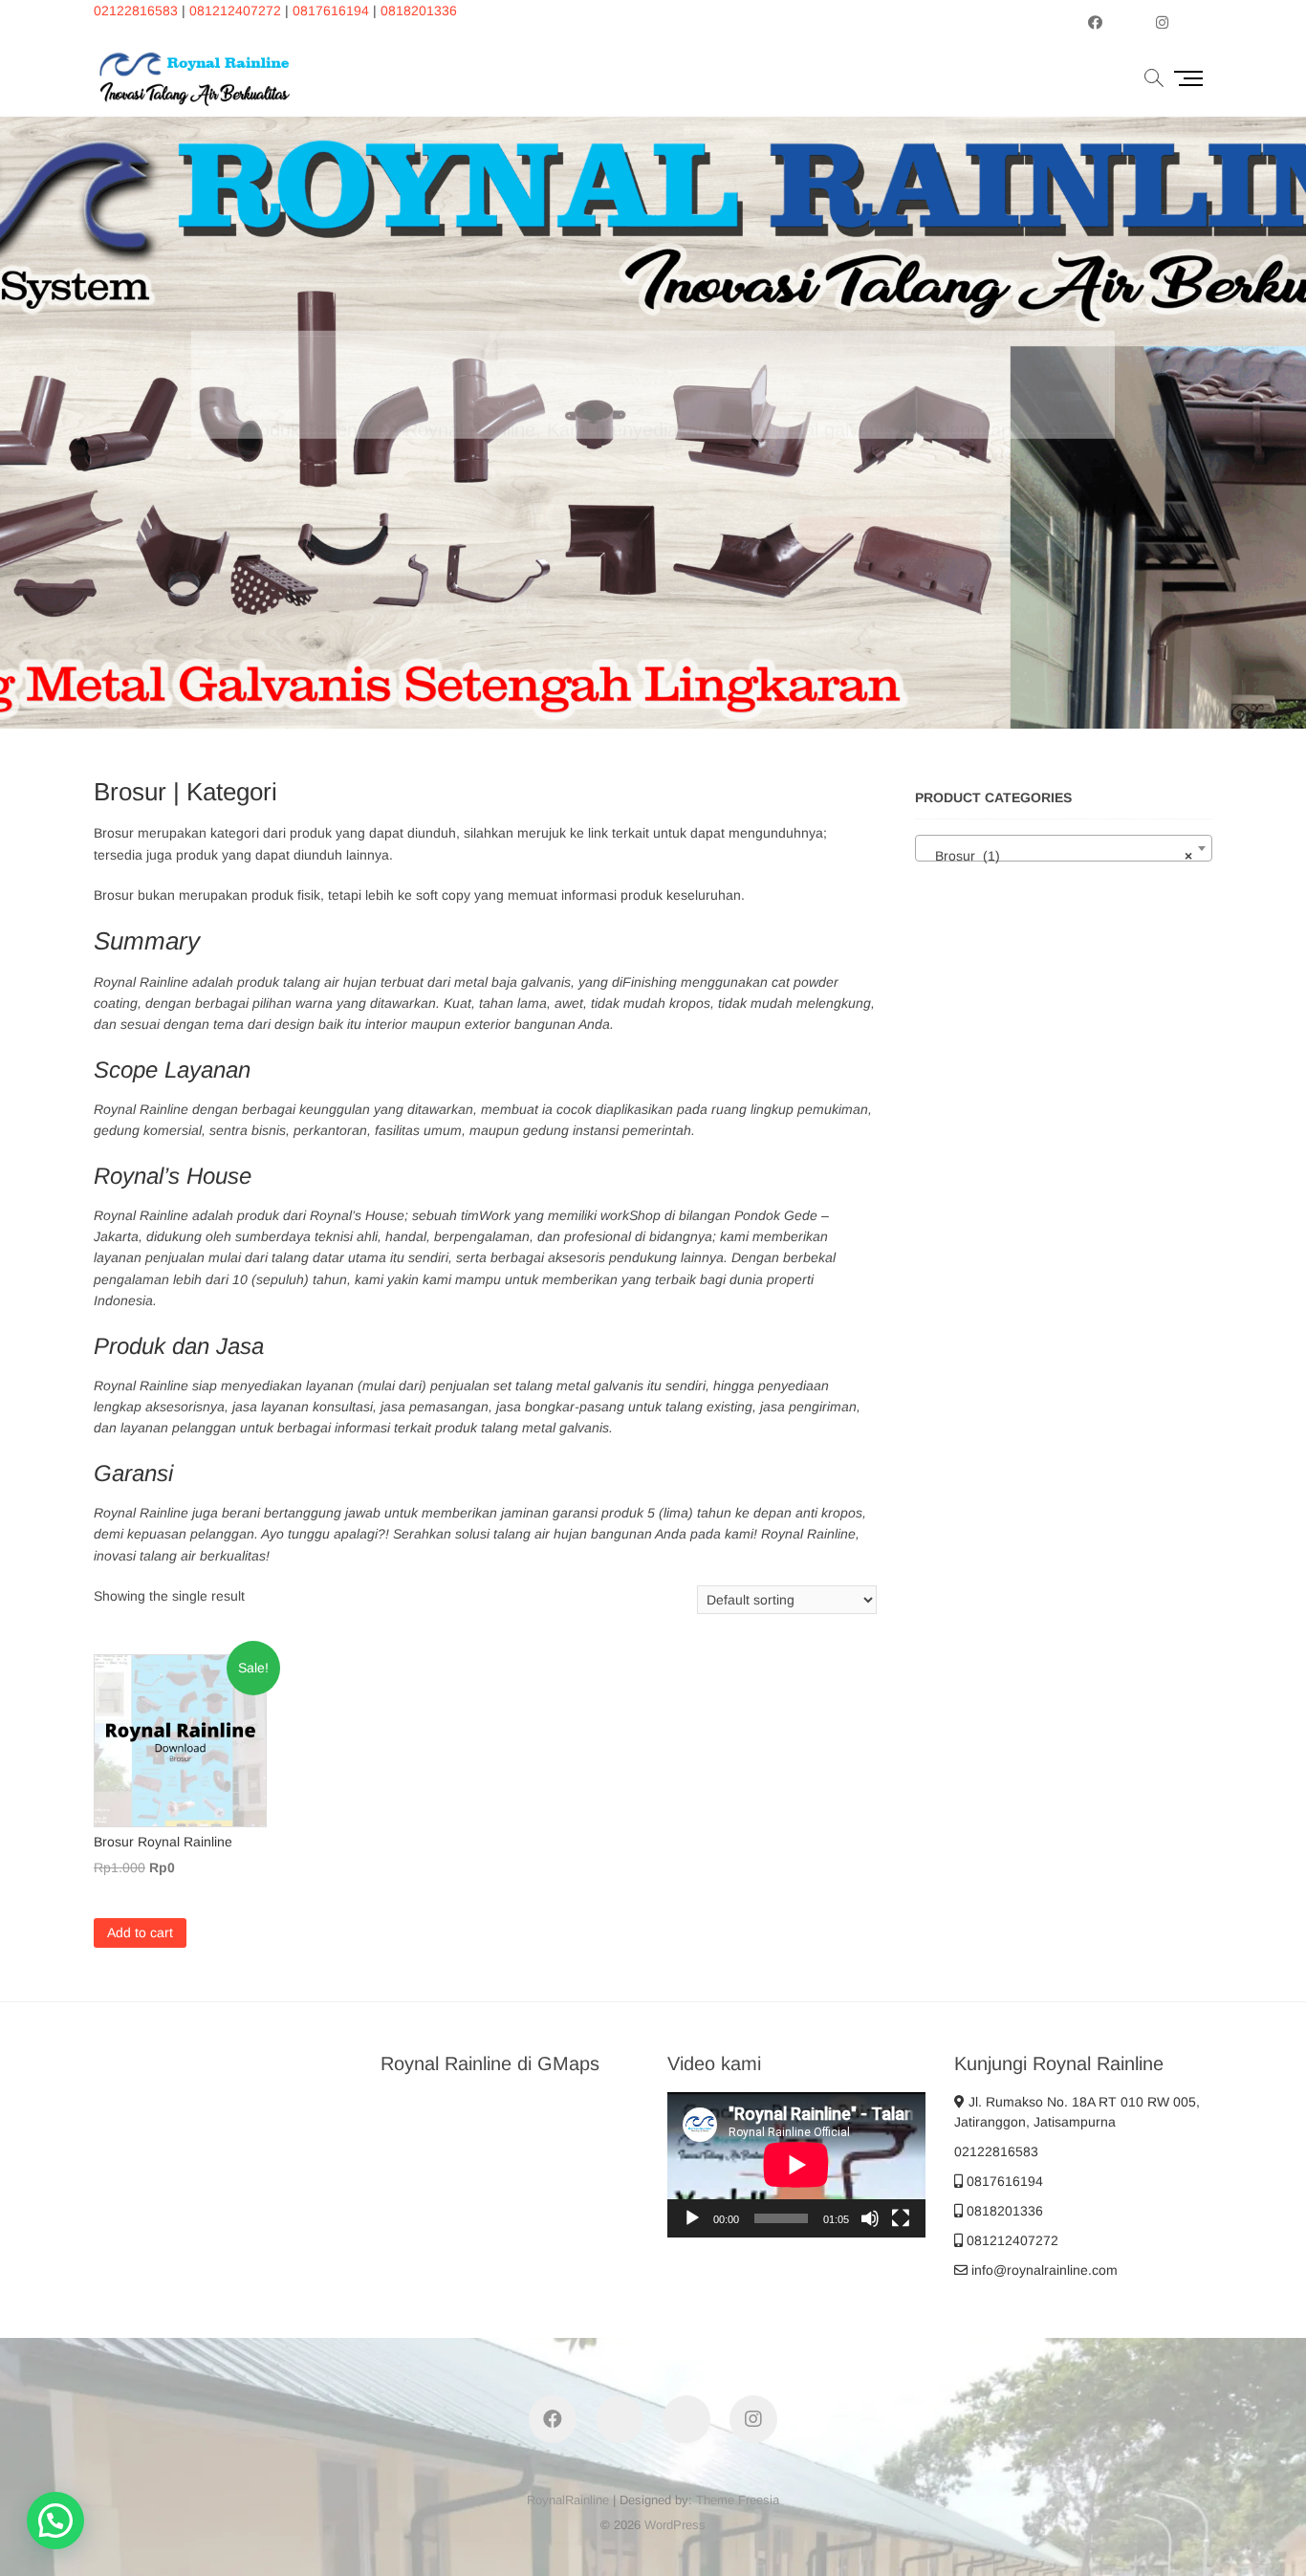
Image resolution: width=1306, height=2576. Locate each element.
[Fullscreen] (901, 2218)
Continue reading (889, 483)
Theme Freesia (738, 2500)
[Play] (692, 2218)
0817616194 (331, 11)
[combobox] (1064, 848)
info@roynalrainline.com (1043, 2270)
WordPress (675, 2525)
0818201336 (419, 11)
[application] (796, 2165)
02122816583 (136, 11)
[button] (55, 2521)
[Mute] (870, 2218)
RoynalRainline (568, 2500)
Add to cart (140, 1932)
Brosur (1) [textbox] (1058, 856)
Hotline (1055, 483)
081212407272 (235, 11)
